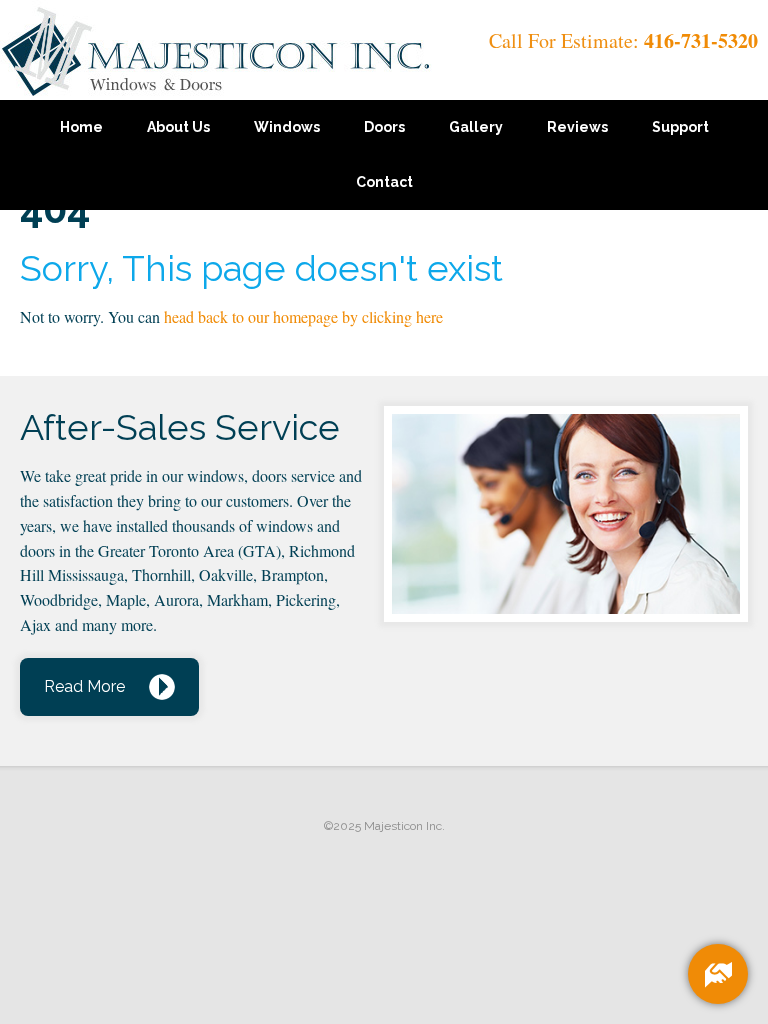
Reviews (577, 127)
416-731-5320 (701, 40)
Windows (287, 127)
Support (680, 127)
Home (81, 127)
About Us (178, 127)
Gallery (476, 127)
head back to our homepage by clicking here (303, 316)
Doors (384, 127)
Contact (384, 182)
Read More (84, 686)
